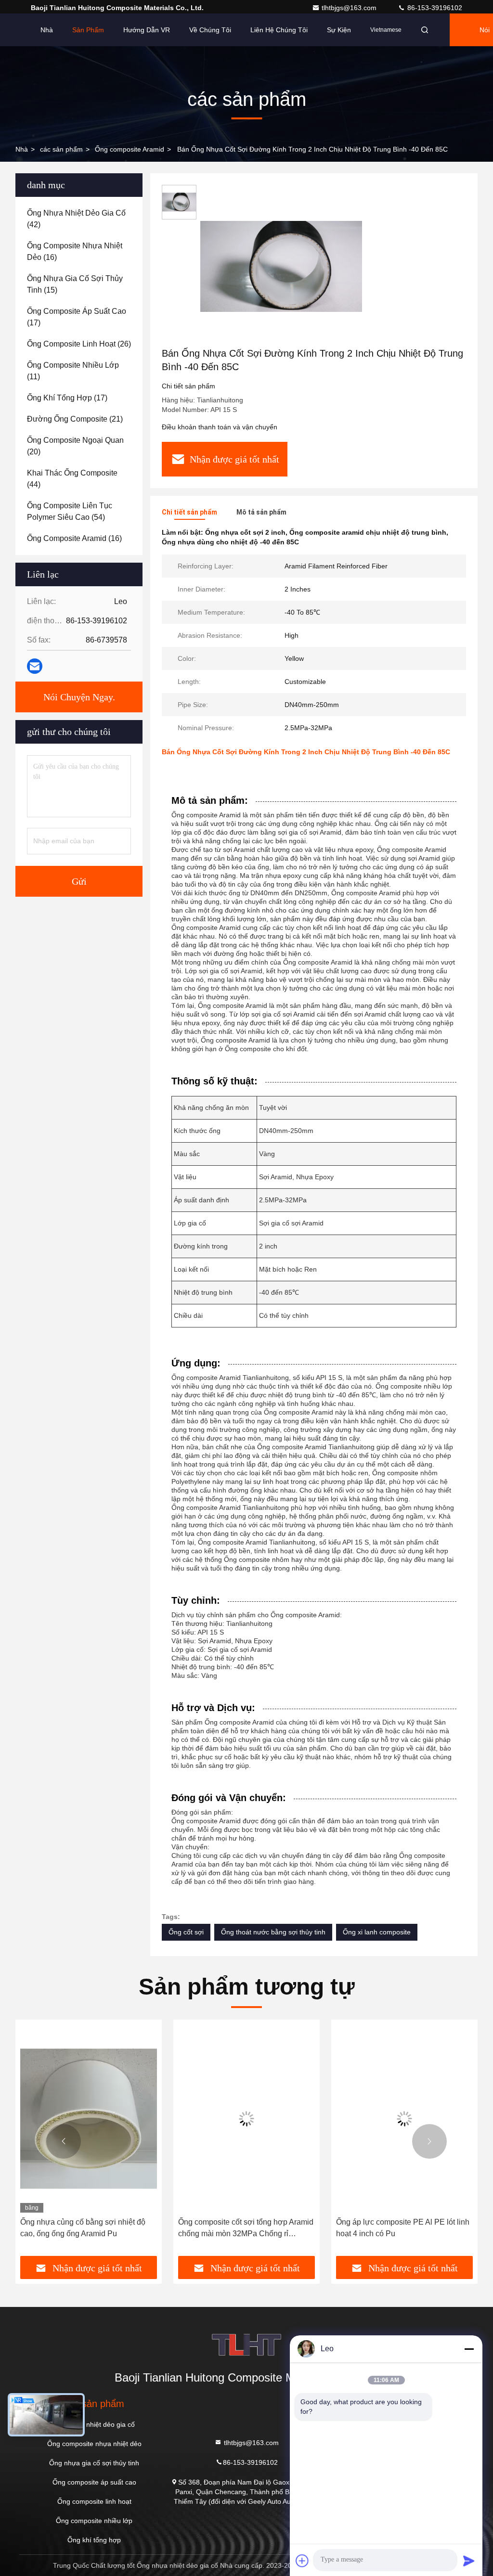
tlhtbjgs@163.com (350, 8)
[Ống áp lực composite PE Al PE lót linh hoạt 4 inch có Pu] (404, 2119)
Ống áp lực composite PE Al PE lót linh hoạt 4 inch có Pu (403, 2228)
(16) (75, 251)
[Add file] (302, 2561)
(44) (72, 479)
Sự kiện (339, 30)
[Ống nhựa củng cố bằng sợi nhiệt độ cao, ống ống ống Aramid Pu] (89, 2119)
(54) (70, 511)
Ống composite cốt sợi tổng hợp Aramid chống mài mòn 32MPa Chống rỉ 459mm (246, 2229)
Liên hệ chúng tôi (279, 30)
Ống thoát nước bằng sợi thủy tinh (273, 1932)
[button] (64, 2141)
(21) (75, 419)
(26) (79, 344)
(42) (76, 219)
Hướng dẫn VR (147, 30)
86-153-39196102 (434, 8)
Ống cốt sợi (186, 1932)
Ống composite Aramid (130, 149)
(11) (73, 371)
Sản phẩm (88, 30)
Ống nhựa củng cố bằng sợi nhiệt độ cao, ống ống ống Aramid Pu (83, 2228)
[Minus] (469, 2349)
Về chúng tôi (210, 30)
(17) (77, 317)
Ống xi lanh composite (377, 1932)
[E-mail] (35, 666)
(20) (75, 446)
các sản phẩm (61, 149)
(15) (75, 284)
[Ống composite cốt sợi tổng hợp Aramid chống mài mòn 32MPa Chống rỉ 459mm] (246, 2119)
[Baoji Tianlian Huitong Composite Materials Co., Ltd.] (246, 2345)
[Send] (469, 2561)
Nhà (47, 30)
